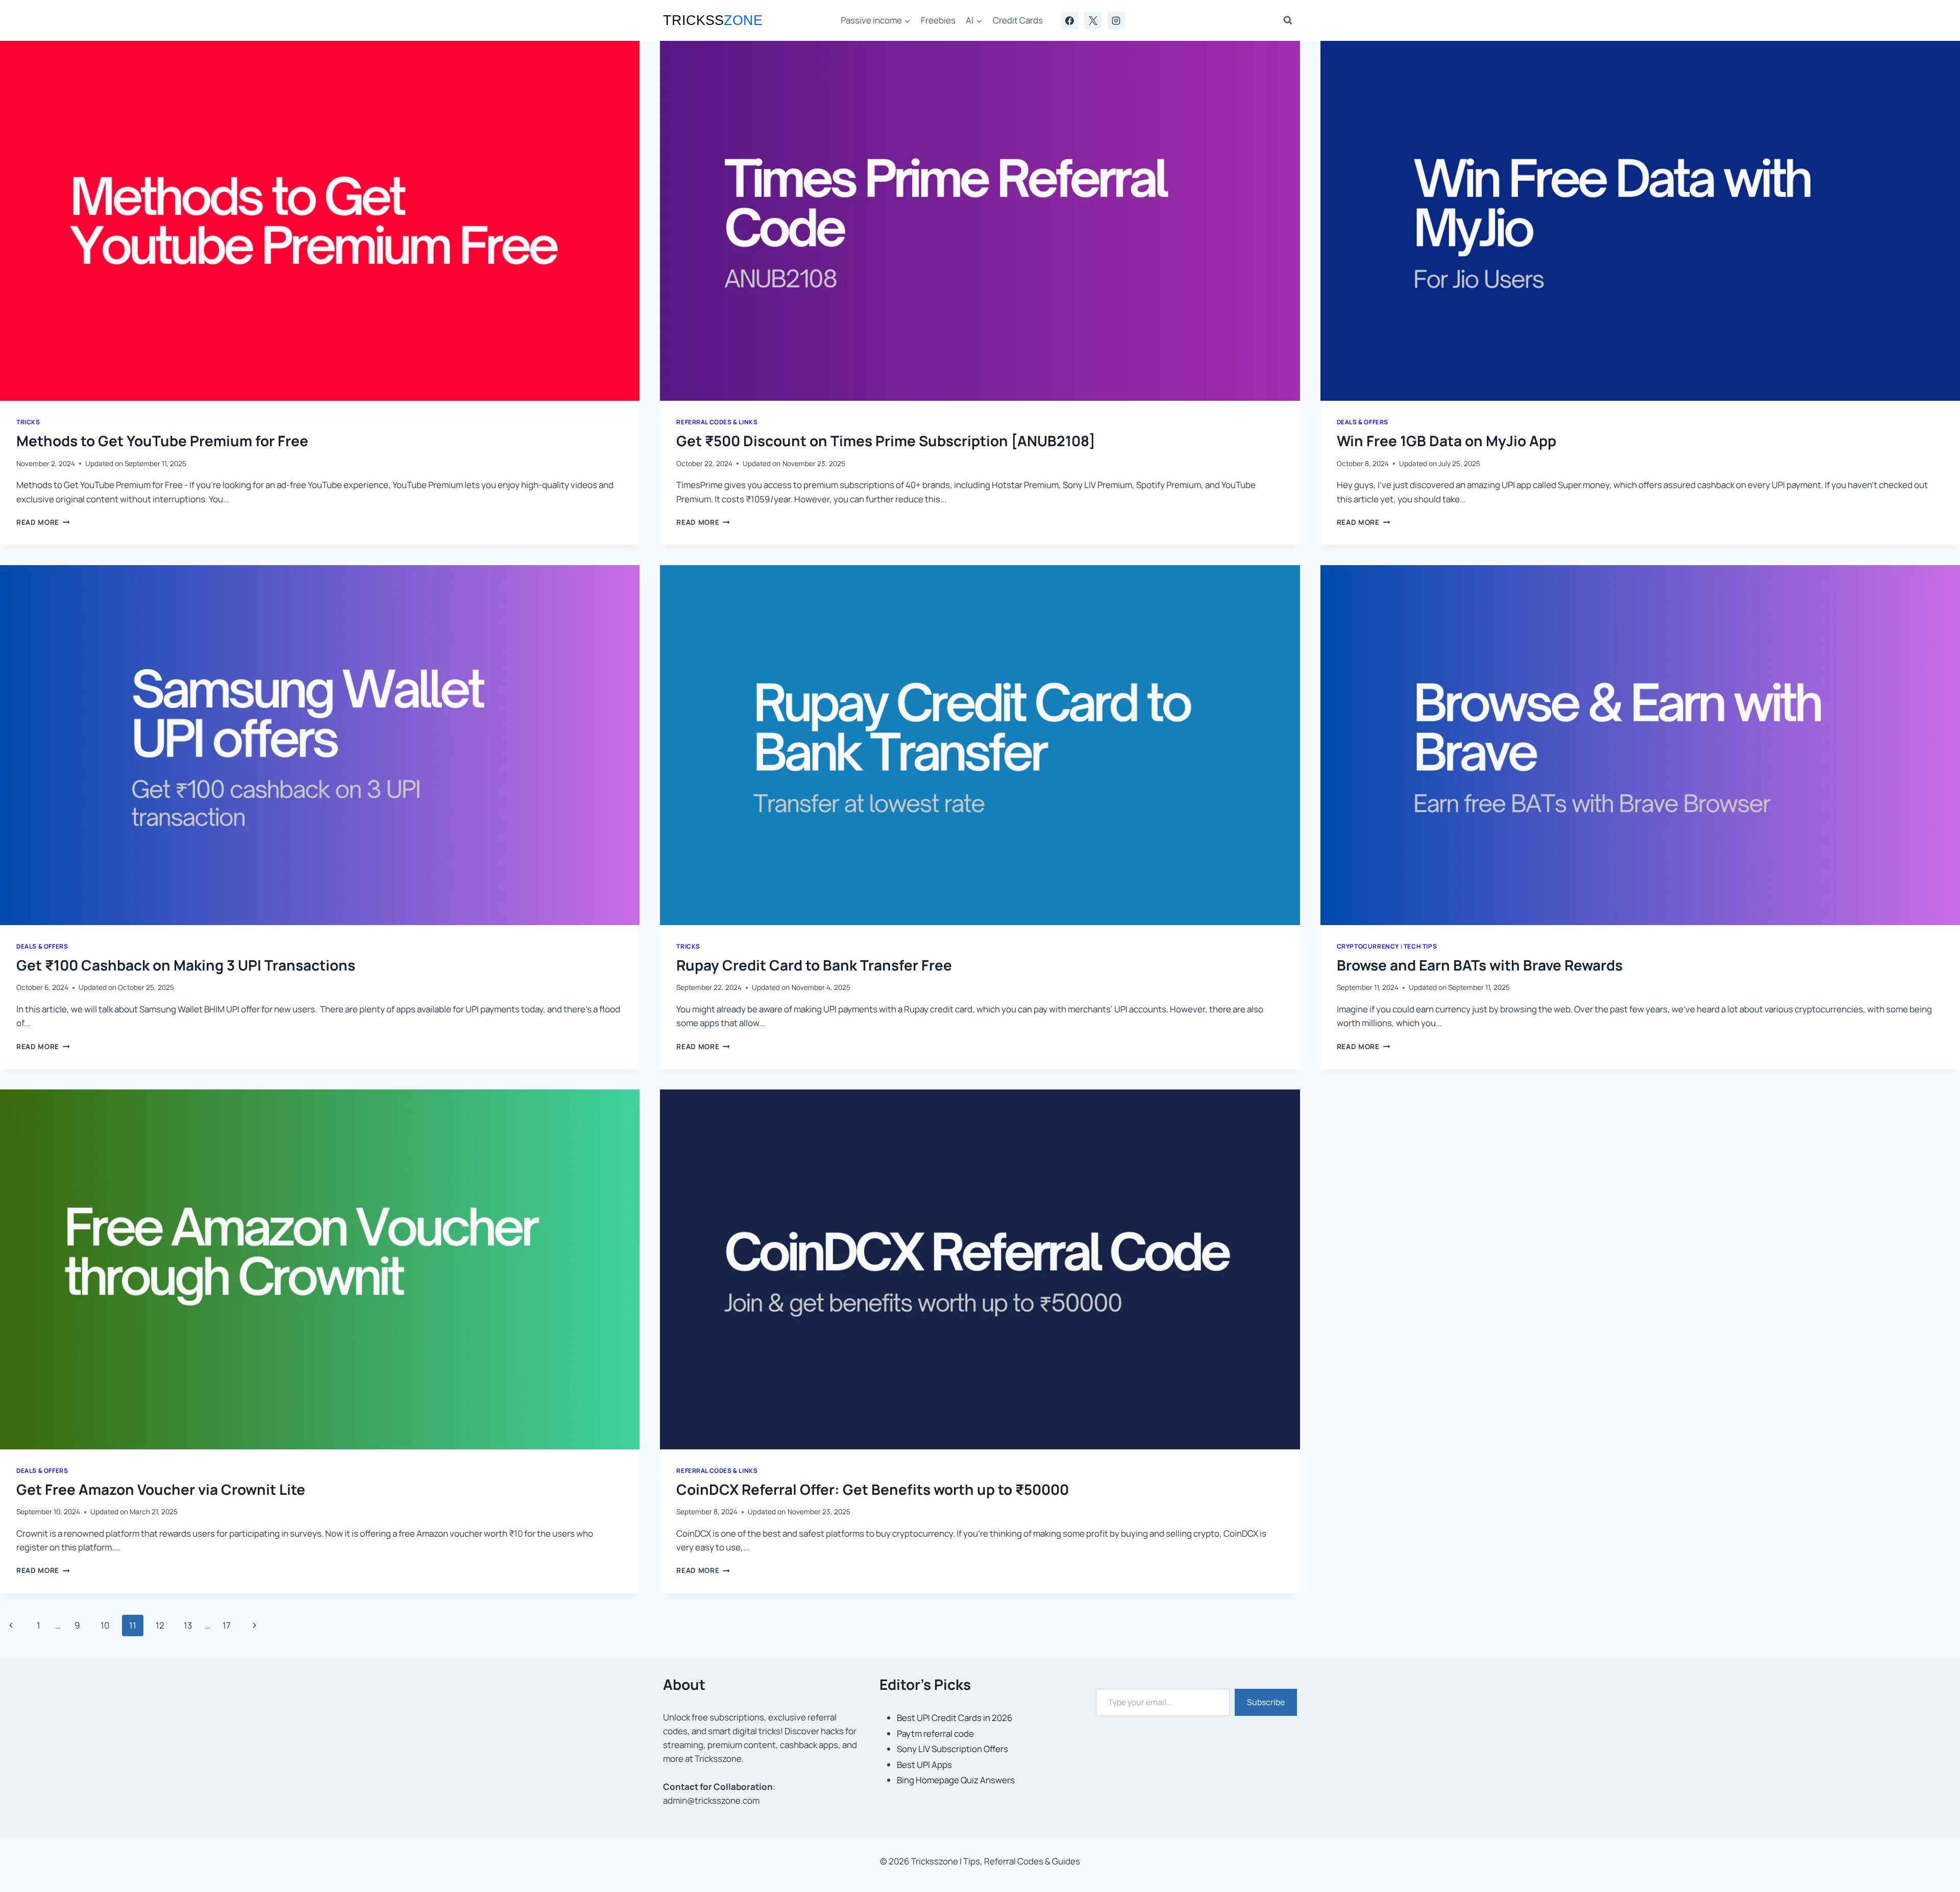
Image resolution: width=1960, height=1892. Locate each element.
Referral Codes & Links (717, 422)
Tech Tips (1420, 946)
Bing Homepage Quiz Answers (956, 1780)
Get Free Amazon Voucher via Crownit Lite (161, 1489)
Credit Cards (1018, 20)
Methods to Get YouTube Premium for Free (162, 441)
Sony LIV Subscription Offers (952, 1749)
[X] (1093, 20)
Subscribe (1266, 1702)
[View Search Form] (1288, 20)
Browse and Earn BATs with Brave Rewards (1480, 965)
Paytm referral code (935, 1733)
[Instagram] (1116, 20)
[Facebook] (1070, 20)
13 (188, 1625)
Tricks (28, 422)
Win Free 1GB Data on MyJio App (1447, 441)
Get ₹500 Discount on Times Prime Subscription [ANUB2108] (886, 441)
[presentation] (320, 221)
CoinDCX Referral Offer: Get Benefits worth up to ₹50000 (873, 1489)
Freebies (938, 20)
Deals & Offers (1363, 422)
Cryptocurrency (1368, 946)
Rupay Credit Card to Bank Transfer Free (814, 965)
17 (227, 1625)
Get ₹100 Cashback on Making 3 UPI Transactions (186, 965)
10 (105, 1625)
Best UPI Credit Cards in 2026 (955, 1718)
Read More (43, 522)
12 (160, 1625)
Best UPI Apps (924, 1765)
